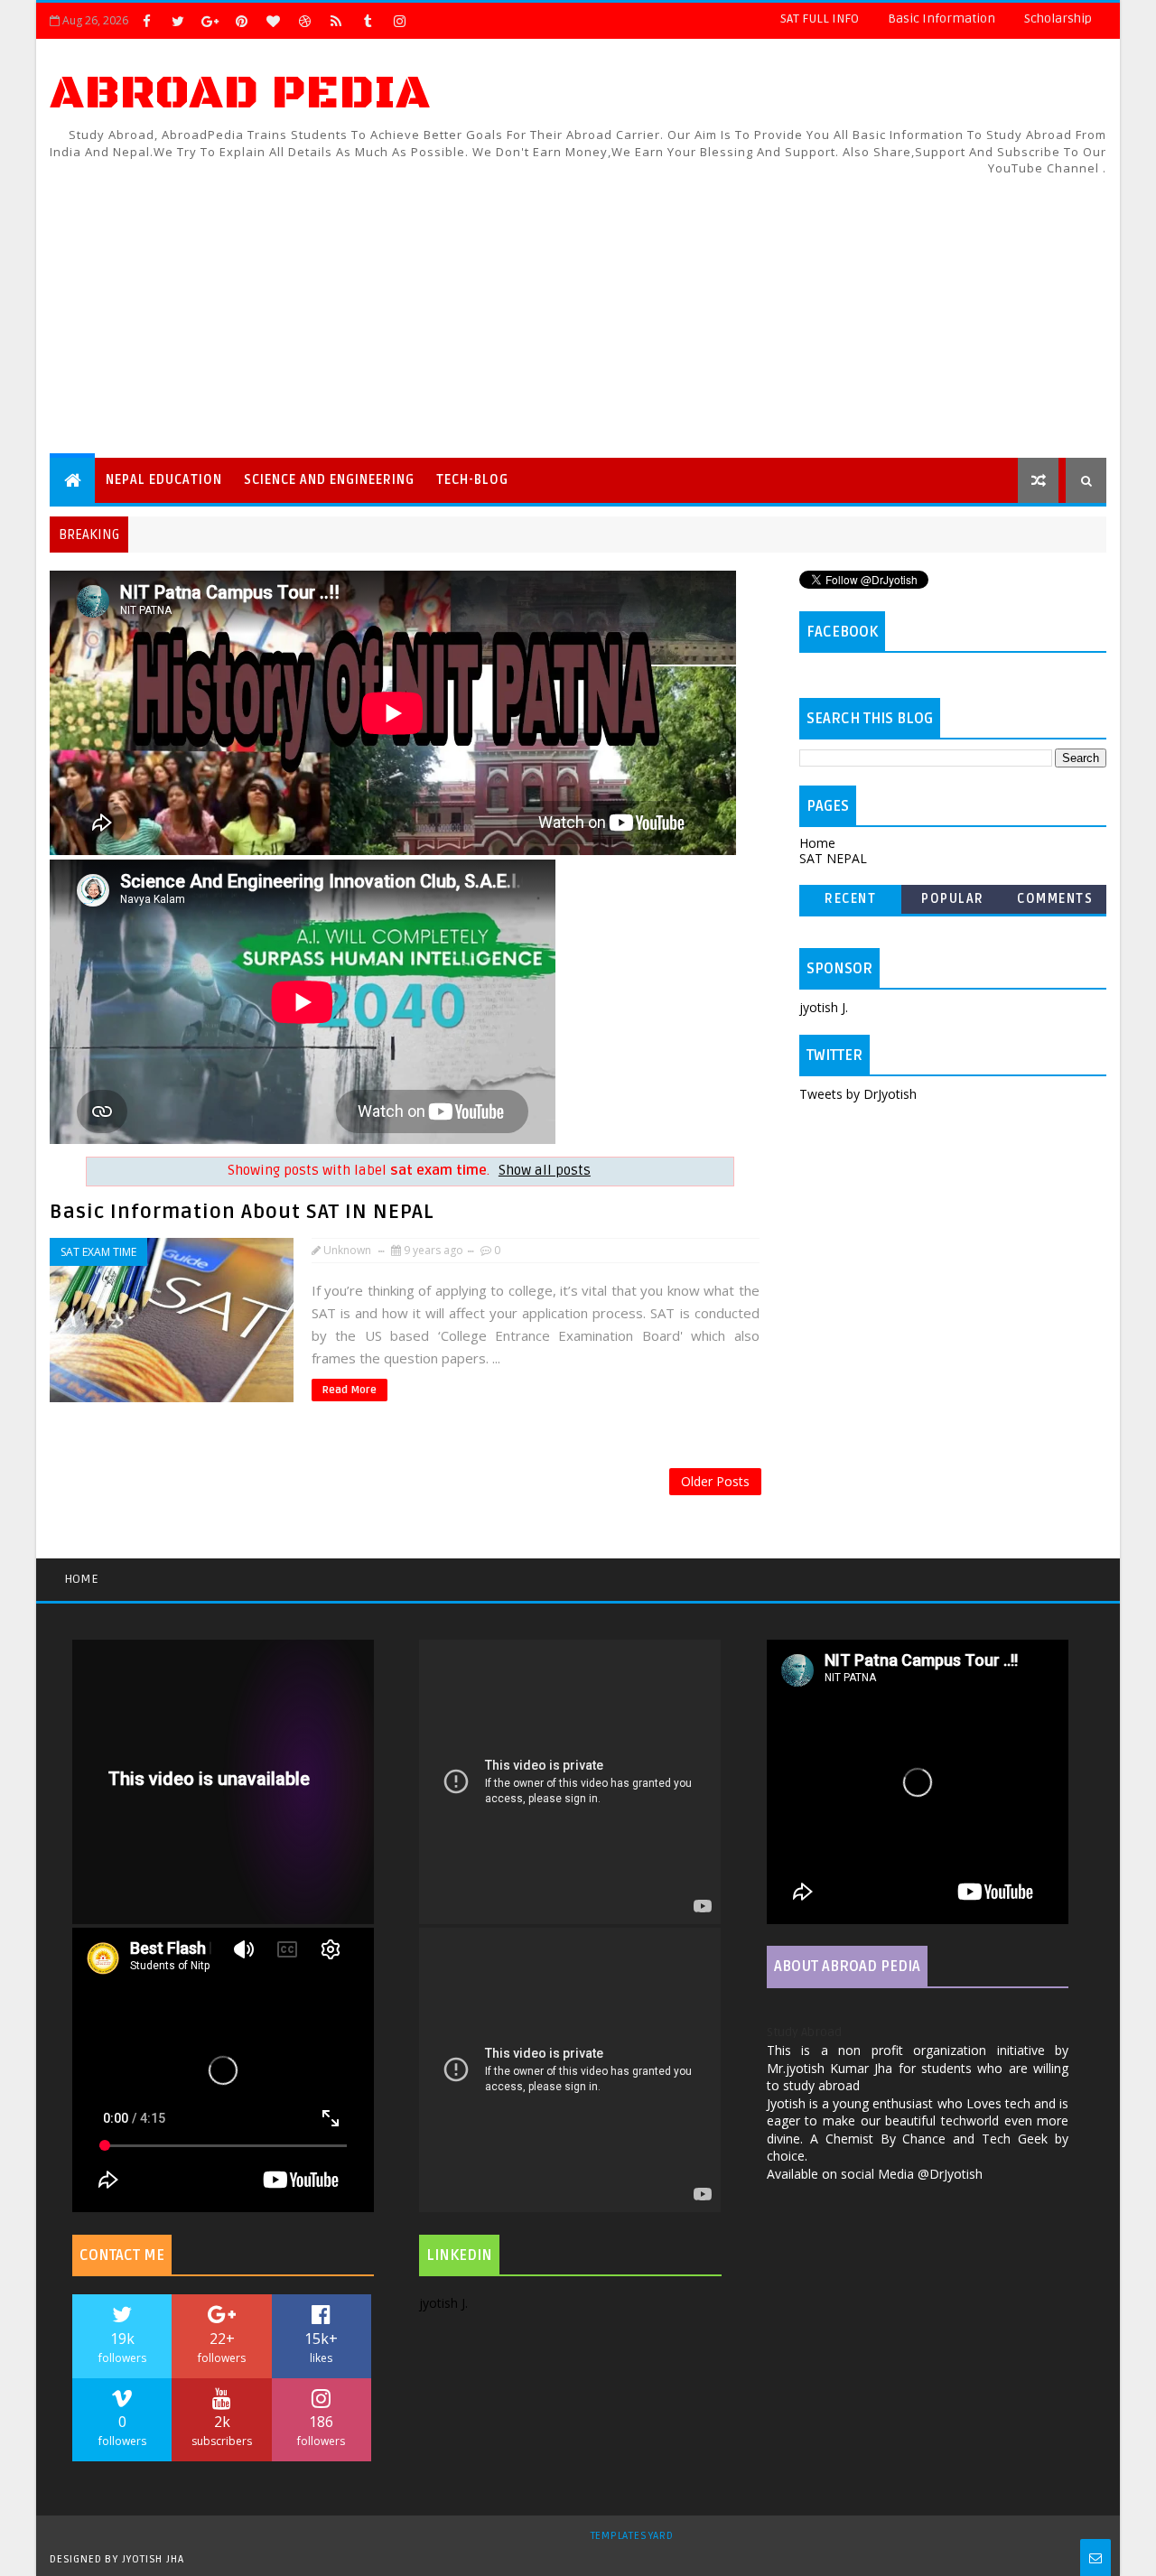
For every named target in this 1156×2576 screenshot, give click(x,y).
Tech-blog (472, 480)
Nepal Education (164, 480)
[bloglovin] (273, 21)
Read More (350, 1390)
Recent (850, 899)
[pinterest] (241, 21)
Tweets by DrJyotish (858, 1094)
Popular (953, 899)
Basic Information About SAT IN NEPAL (242, 1212)
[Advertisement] (777, 304)
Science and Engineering (329, 480)
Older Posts (715, 1481)
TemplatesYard (632, 2536)
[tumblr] (368, 21)
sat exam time (98, 1252)
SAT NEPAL (833, 858)
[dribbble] (304, 21)
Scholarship (1058, 19)
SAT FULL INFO (820, 19)
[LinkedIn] (431, 21)
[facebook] (146, 21)
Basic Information (942, 19)
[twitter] (178, 21)
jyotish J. (824, 1007)
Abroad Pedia (240, 93)
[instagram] (399, 21)
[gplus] (210, 21)
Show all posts (545, 1171)
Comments (1055, 899)
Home (817, 843)
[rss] (336, 21)
